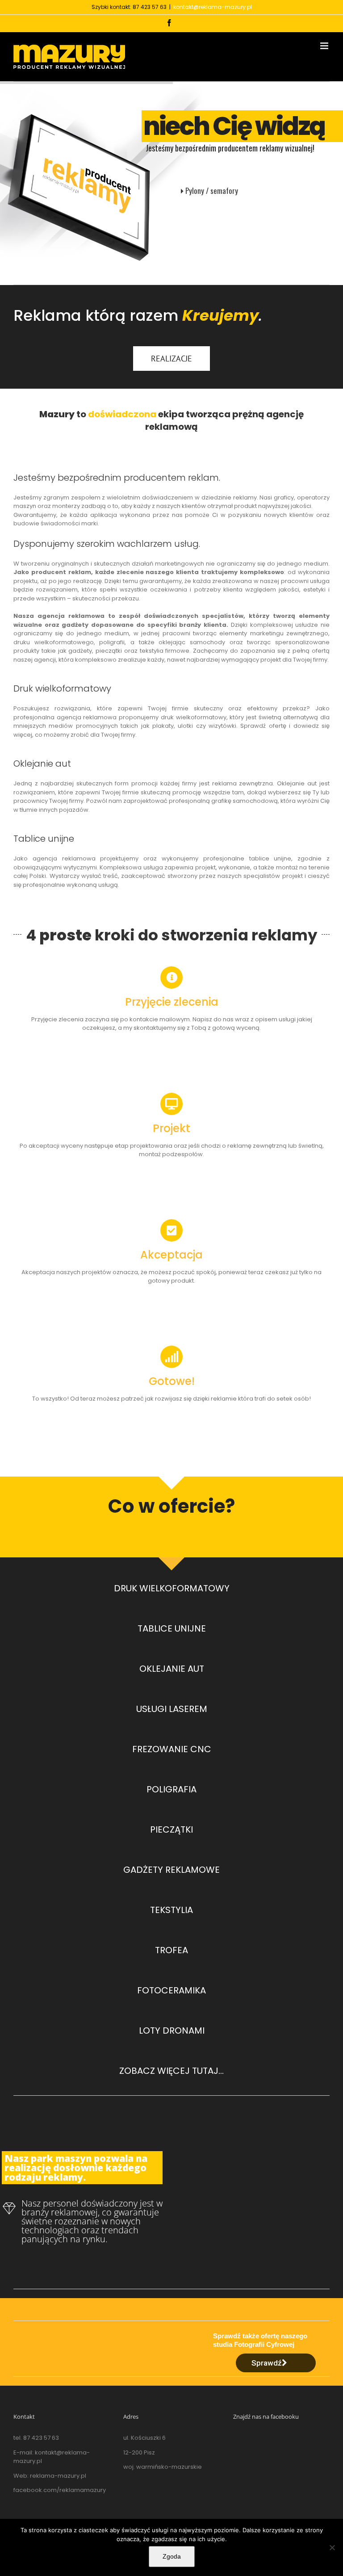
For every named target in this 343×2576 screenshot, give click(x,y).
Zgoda (172, 2556)
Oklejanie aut (42, 764)
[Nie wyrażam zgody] (332, 2547)
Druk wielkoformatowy (62, 688)
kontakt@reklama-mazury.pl (213, 7)
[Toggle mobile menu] (325, 46)
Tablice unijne (44, 839)
